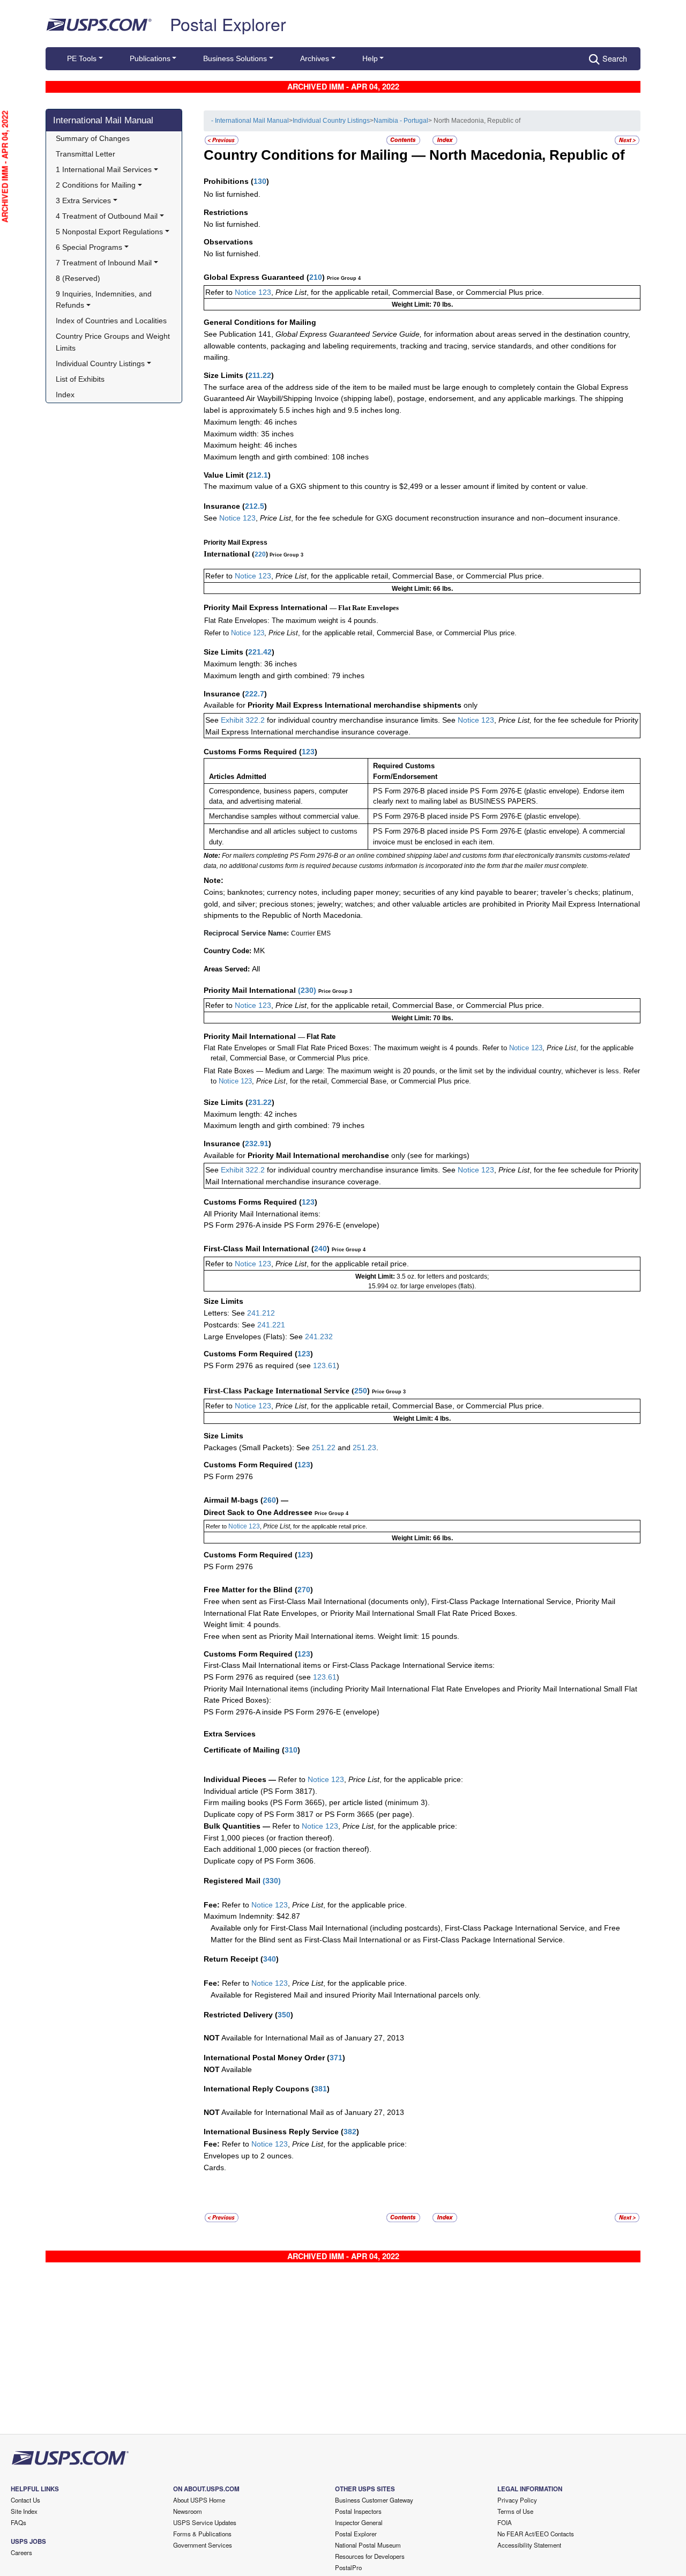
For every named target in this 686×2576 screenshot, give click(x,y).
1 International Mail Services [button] (104, 169)
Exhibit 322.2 (243, 720)
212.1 (258, 475)
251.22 (324, 1447)
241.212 (261, 1313)
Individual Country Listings (331, 121)
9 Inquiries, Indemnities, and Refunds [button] (105, 300)
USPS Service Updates (205, 2522)
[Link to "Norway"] (627, 140)
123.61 (325, 1365)
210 (316, 277)
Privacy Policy (517, 2500)
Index (65, 395)
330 (272, 1881)
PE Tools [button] (82, 58)
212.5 (255, 506)
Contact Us (25, 2500)
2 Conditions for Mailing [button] (96, 185)
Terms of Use (515, 2511)
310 (291, 1750)
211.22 (260, 375)
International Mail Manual (103, 120)
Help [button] (370, 58)
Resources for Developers (370, 2556)
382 (350, 2132)
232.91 (257, 1144)
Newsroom (188, 2511)
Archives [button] (315, 58)
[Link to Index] (445, 140)
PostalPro (348, 2567)
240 (320, 1249)
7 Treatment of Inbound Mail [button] (104, 263)
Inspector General (359, 2522)
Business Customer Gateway (374, 2500)
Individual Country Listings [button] (100, 363)
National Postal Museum (368, 2545)
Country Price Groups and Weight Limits (114, 342)
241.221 (271, 1325)
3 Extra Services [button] (83, 201)
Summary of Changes (93, 138)
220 (260, 554)
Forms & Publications (202, 2534)
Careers (21, 2552)
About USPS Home (199, 2500)
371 (336, 2058)
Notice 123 (252, 292)
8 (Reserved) (78, 278)
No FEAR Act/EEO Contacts (536, 2534)
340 (270, 1959)
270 (304, 1590)
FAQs (18, 2522)
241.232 (319, 1337)
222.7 (255, 694)
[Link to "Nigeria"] (222, 140)
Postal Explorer (228, 24)
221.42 (260, 652)
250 (361, 1391)
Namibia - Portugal (401, 121)
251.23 (364, 1447)
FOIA (505, 2522)
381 (320, 2089)
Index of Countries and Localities (111, 321)
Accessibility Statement (529, 2545)
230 (307, 990)
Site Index (24, 2511)
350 (284, 2015)
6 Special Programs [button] (89, 247)
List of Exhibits (80, 379)
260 (270, 1500)
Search (615, 58)
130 (260, 181)
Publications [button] (150, 58)
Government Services (203, 2545)
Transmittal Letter (85, 154)
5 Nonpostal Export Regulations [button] (109, 232)
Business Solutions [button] (235, 58)
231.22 (260, 1102)
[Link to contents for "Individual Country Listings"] (404, 140)
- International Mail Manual (250, 121)
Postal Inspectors (358, 2511)
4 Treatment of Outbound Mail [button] (107, 216)
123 (308, 752)
